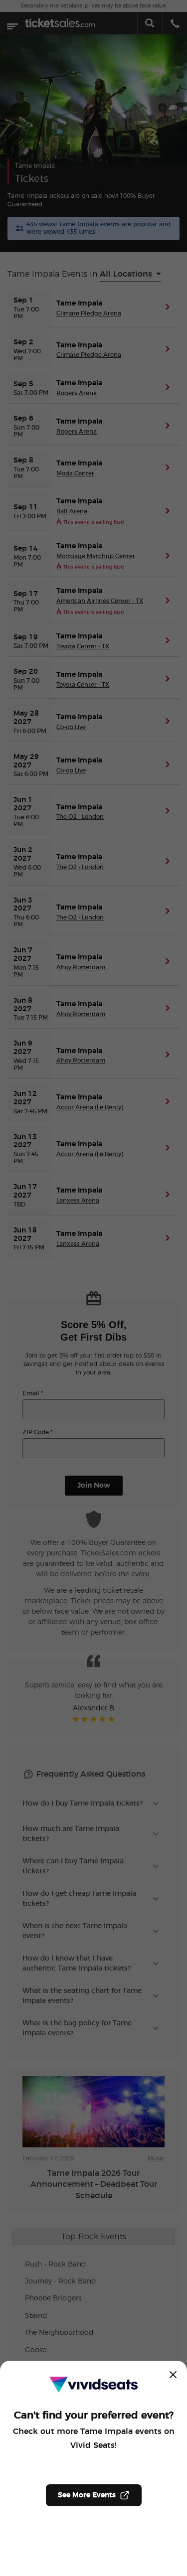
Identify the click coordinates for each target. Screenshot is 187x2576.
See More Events (87, 2495)
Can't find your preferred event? (94, 2416)
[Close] (173, 2375)
